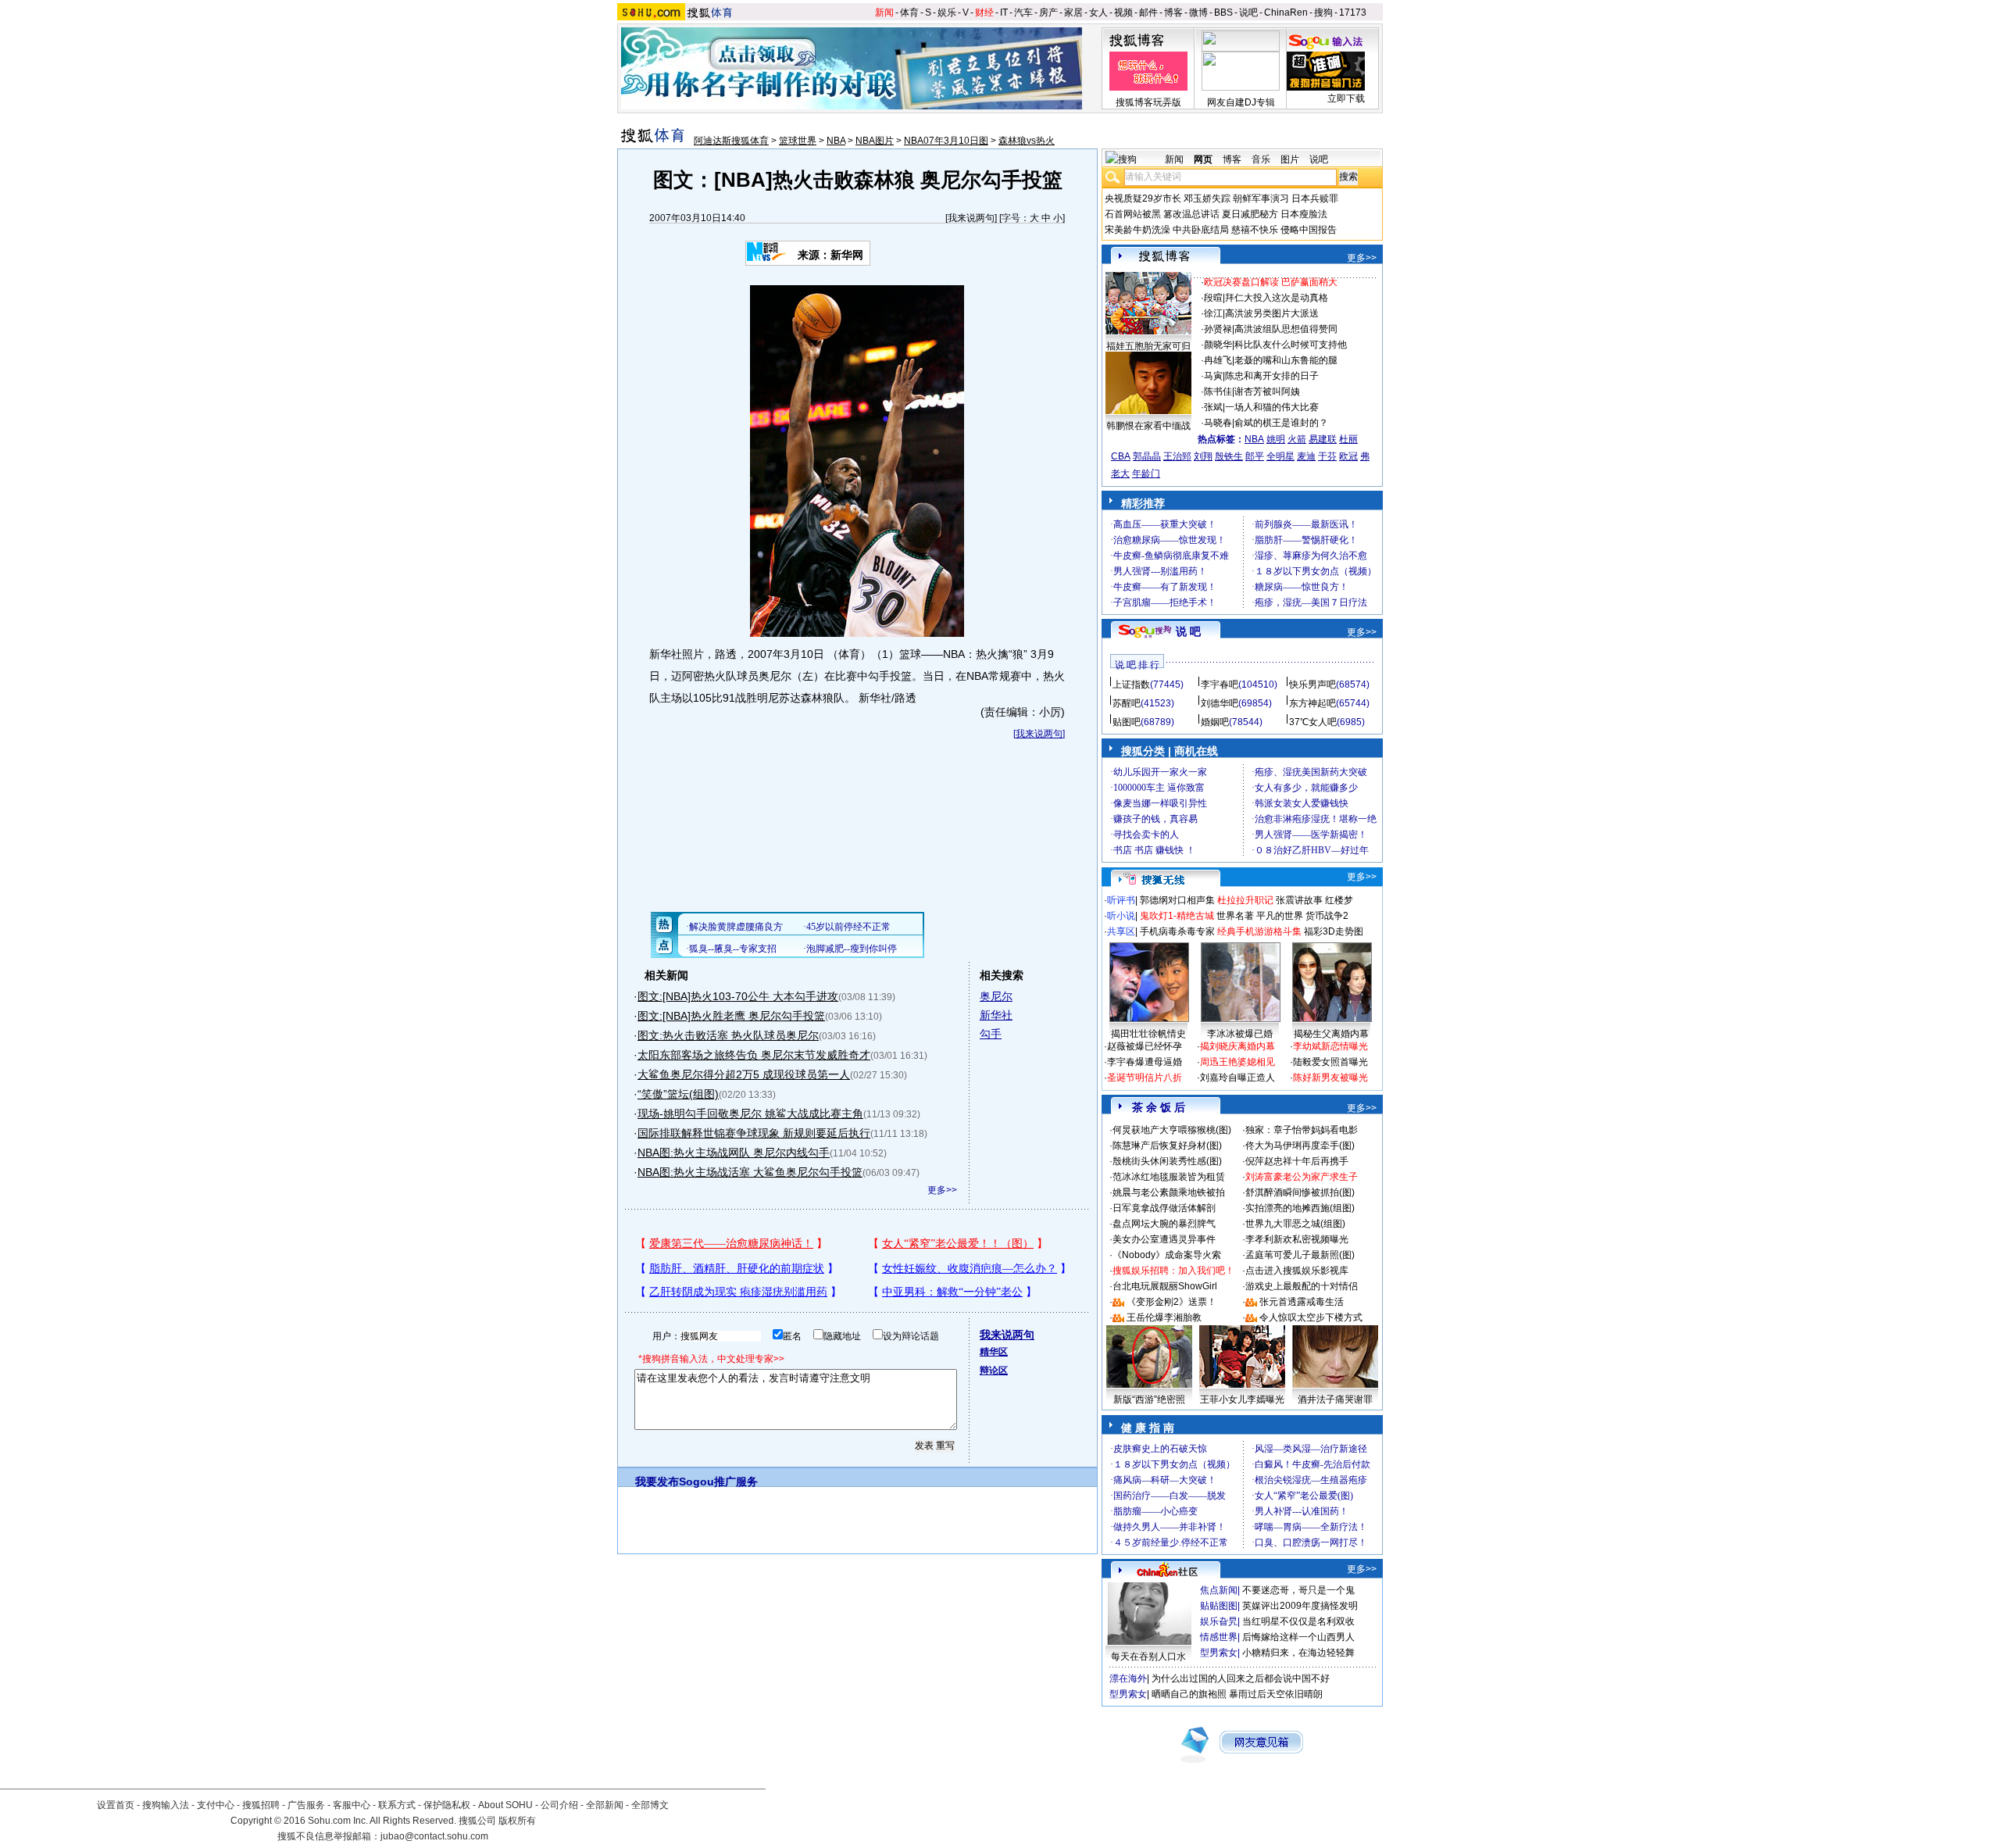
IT (1004, 13)
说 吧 (1188, 631)
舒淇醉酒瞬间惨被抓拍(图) (1300, 1192)
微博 (1198, 13)
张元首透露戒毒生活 (1302, 1302)
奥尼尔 (996, 996)
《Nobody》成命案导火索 (1167, 1255)
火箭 (1297, 439)
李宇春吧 (1220, 685)
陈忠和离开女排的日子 (1272, 376)
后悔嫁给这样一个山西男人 (1298, 1637)
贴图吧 (1127, 722)
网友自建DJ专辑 (1241, 102)
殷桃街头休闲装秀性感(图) (1167, 1161)
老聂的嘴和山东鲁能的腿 (1286, 360)
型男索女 (1219, 1653)
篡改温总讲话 (1191, 214)
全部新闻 (605, 1805)
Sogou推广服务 (718, 1482)
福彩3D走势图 (1334, 931)
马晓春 (1218, 423)
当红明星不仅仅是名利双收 (1298, 1621)
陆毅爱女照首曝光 (1330, 1062)
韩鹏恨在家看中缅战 (1148, 426)
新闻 (884, 13)
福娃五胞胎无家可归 (1148, 346)
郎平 (1255, 456)
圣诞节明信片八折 (1145, 1078)
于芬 (1327, 456)
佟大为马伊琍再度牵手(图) (1300, 1146)
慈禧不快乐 (1255, 230)
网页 (1203, 159)
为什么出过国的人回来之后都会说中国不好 (1241, 1678)
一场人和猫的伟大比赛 (1272, 407)
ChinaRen (1286, 13)
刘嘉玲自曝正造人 (1237, 1078)
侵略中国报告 (1309, 230)
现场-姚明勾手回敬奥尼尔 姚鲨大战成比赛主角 (750, 1113)
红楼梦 (1339, 900)
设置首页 (116, 1805)
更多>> (942, 1190)
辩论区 (994, 1371)
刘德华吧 (1220, 703)
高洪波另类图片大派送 (1272, 313)
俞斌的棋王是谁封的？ (1281, 423)
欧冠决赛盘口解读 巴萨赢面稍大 (1271, 282)
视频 (1123, 13)
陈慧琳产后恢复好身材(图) (1167, 1146)
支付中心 (216, 1805)
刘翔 (1203, 456)
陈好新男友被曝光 (1330, 1078)
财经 (984, 13)
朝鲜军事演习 (1261, 198)
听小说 (1121, 916)
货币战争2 (1327, 916)
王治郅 (1177, 456)
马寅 (1213, 376)
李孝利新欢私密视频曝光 (1297, 1239)
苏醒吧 (1127, 703)
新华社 (996, 1015)
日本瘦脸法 (1304, 214)
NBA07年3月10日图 (946, 141)
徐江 (1213, 313)
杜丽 (1348, 439)
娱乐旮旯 (1219, 1621)
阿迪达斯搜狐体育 (731, 141)
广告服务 (306, 1805)
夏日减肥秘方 (1250, 214)
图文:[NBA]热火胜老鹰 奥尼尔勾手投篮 (731, 1016)
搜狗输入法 (166, 1805)
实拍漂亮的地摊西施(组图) (1300, 1208)
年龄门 (1146, 474)
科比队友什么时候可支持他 (1291, 345)
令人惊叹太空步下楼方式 (1311, 1317)
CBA (1121, 456)
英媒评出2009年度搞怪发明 (1300, 1606)
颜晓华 (1218, 345)
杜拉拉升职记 (1245, 900)
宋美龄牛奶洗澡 (1137, 230)
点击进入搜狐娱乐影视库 (1297, 1271)
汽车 (1023, 13)
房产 (1048, 13)
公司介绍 (559, 1805)
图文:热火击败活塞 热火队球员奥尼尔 (728, 1035)
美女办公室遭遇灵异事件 (1164, 1239)
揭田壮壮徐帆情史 (1148, 1034)
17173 (1353, 13)
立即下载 (1346, 98)
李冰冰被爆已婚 (1240, 1034)
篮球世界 (798, 141)
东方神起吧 (1312, 703)
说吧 (1248, 13)
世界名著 (1235, 916)
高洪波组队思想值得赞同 (1286, 329)
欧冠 (1348, 456)
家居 (1073, 13)
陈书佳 (1218, 391)
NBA (836, 141)
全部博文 (650, 1805)
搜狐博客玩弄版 (1148, 102)
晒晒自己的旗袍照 (1189, 1694)
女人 (1098, 13)
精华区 (994, 1352)
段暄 (1213, 298)
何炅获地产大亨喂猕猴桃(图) (1172, 1130)
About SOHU (505, 1805)
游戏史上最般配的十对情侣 (1302, 1286)
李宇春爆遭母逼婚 (1145, 1062)
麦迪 (1306, 456)
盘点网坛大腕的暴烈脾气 (1164, 1224)
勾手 (991, 1034)
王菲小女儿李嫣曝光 (1242, 1399)
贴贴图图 (1219, 1606)
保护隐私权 (447, 1805)
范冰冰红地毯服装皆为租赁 (1169, 1177)
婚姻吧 (1215, 722)
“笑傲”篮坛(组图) (678, 1094)
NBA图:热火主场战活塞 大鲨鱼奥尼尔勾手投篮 (750, 1172)
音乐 (1261, 159)
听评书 (1121, 900)
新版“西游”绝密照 (1149, 1399)
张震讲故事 (1299, 900)
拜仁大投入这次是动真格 (1277, 298)
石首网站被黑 (1133, 214)
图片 (1290, 159)
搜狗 (1323, 13)
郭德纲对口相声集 (1177, 900)
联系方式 (397, 1805)
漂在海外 (1128, 1678)
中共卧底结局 (1201, 230)
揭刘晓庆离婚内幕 (1237, 1046)
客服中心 (352, 1805)
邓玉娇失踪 (1207, 198)
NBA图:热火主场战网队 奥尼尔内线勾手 (734, 1153)
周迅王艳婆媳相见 (1237, 1062)
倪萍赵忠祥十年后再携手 (1297, 1161)
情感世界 (1219, 1637)
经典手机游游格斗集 (1259, 931)
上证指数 (1131, 685)
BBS (1223, 13)
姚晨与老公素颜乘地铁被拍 (1169, 1192)
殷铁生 (1229, 456)
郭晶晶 (1147, 456)
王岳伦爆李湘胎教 (1164, 1317)
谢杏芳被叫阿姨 (1267, 391)
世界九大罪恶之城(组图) (1295, 1224)
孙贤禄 (1218, 329)
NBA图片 (875, 141)
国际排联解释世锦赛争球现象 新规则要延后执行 (754, 1133)
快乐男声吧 (1312, 685)
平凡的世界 (1280, 916)
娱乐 (947, 13)
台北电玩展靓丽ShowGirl (1165, 1286)
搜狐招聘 (261, 1805)
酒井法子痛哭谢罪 (1335, 1399)
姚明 (1276, 439)
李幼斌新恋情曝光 (1330, 1046)
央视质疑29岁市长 (1143, 198)
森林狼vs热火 (1027, 141)
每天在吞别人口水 (1148, 1657)
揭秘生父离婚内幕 (1331, 1034)
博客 (1173, 13)
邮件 (1148, 13)
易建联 (1323, 439)
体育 (909, 13)
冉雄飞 (1218, 360)
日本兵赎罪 (1315, 198)
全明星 (1280, 456)
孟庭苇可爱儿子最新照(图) (1300, 1255)
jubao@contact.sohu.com (434, 1836)
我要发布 (657, 1482)
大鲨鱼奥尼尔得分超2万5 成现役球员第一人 (744, 1074)
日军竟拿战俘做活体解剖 (1164, 1208)
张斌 (1213, 407)
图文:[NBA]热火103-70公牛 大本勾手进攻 (738, 996)
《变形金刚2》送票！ (1171, 1302)
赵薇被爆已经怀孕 (1145, 1046)
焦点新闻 (1219, 1590)
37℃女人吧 (1313, 722)
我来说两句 (971, 218)
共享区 (1121, 931)
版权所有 (517, 1821)
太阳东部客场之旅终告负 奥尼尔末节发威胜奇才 (754, 1055)
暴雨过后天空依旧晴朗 (1276, 1694)
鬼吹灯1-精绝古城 (1177, 916)
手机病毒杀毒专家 (1177, 931)
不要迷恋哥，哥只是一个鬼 (1298, 1590)
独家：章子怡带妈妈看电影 (1302, 1130)
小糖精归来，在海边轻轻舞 (1298, 1653)
